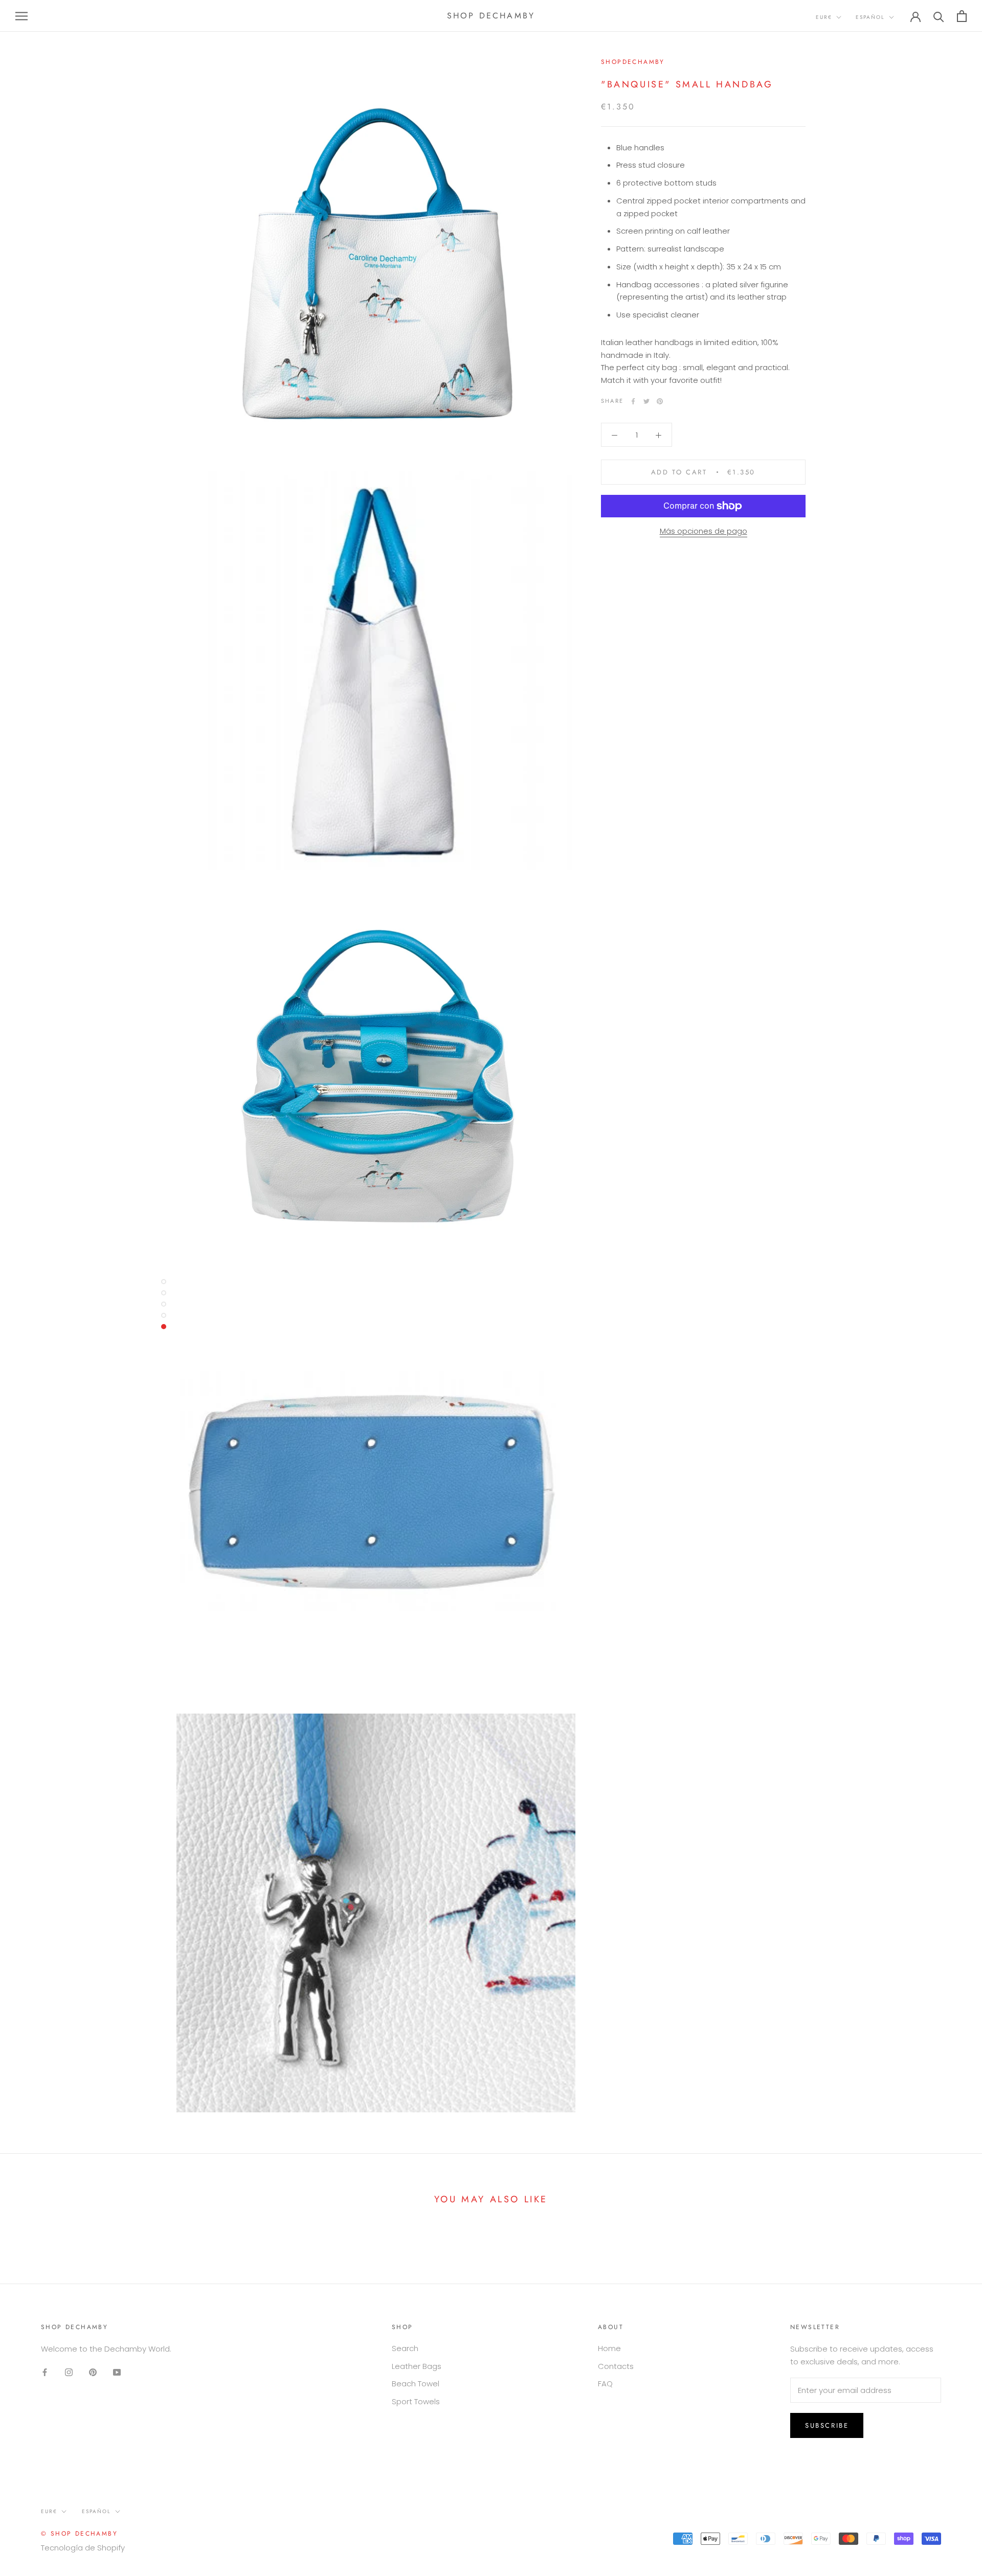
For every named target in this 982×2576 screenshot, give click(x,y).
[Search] (939, 16)
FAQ (605, 2384)
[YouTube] (117, 2372)
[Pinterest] (660, 401)
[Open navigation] (21, 16)
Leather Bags (417, 2366)
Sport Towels (416, 2401)
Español (870, 17)
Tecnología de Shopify (83, 2548)
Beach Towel (416, 2384)
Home (609, 2348)
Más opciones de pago (704, 531)
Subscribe (827, 2425)
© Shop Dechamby (79, 2534)
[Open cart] (962, 16)
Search (405, 2348)
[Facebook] (633, 401)
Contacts (616, 2366)
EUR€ (824, 17)
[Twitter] (646, 401)
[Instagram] (69, 2372)
